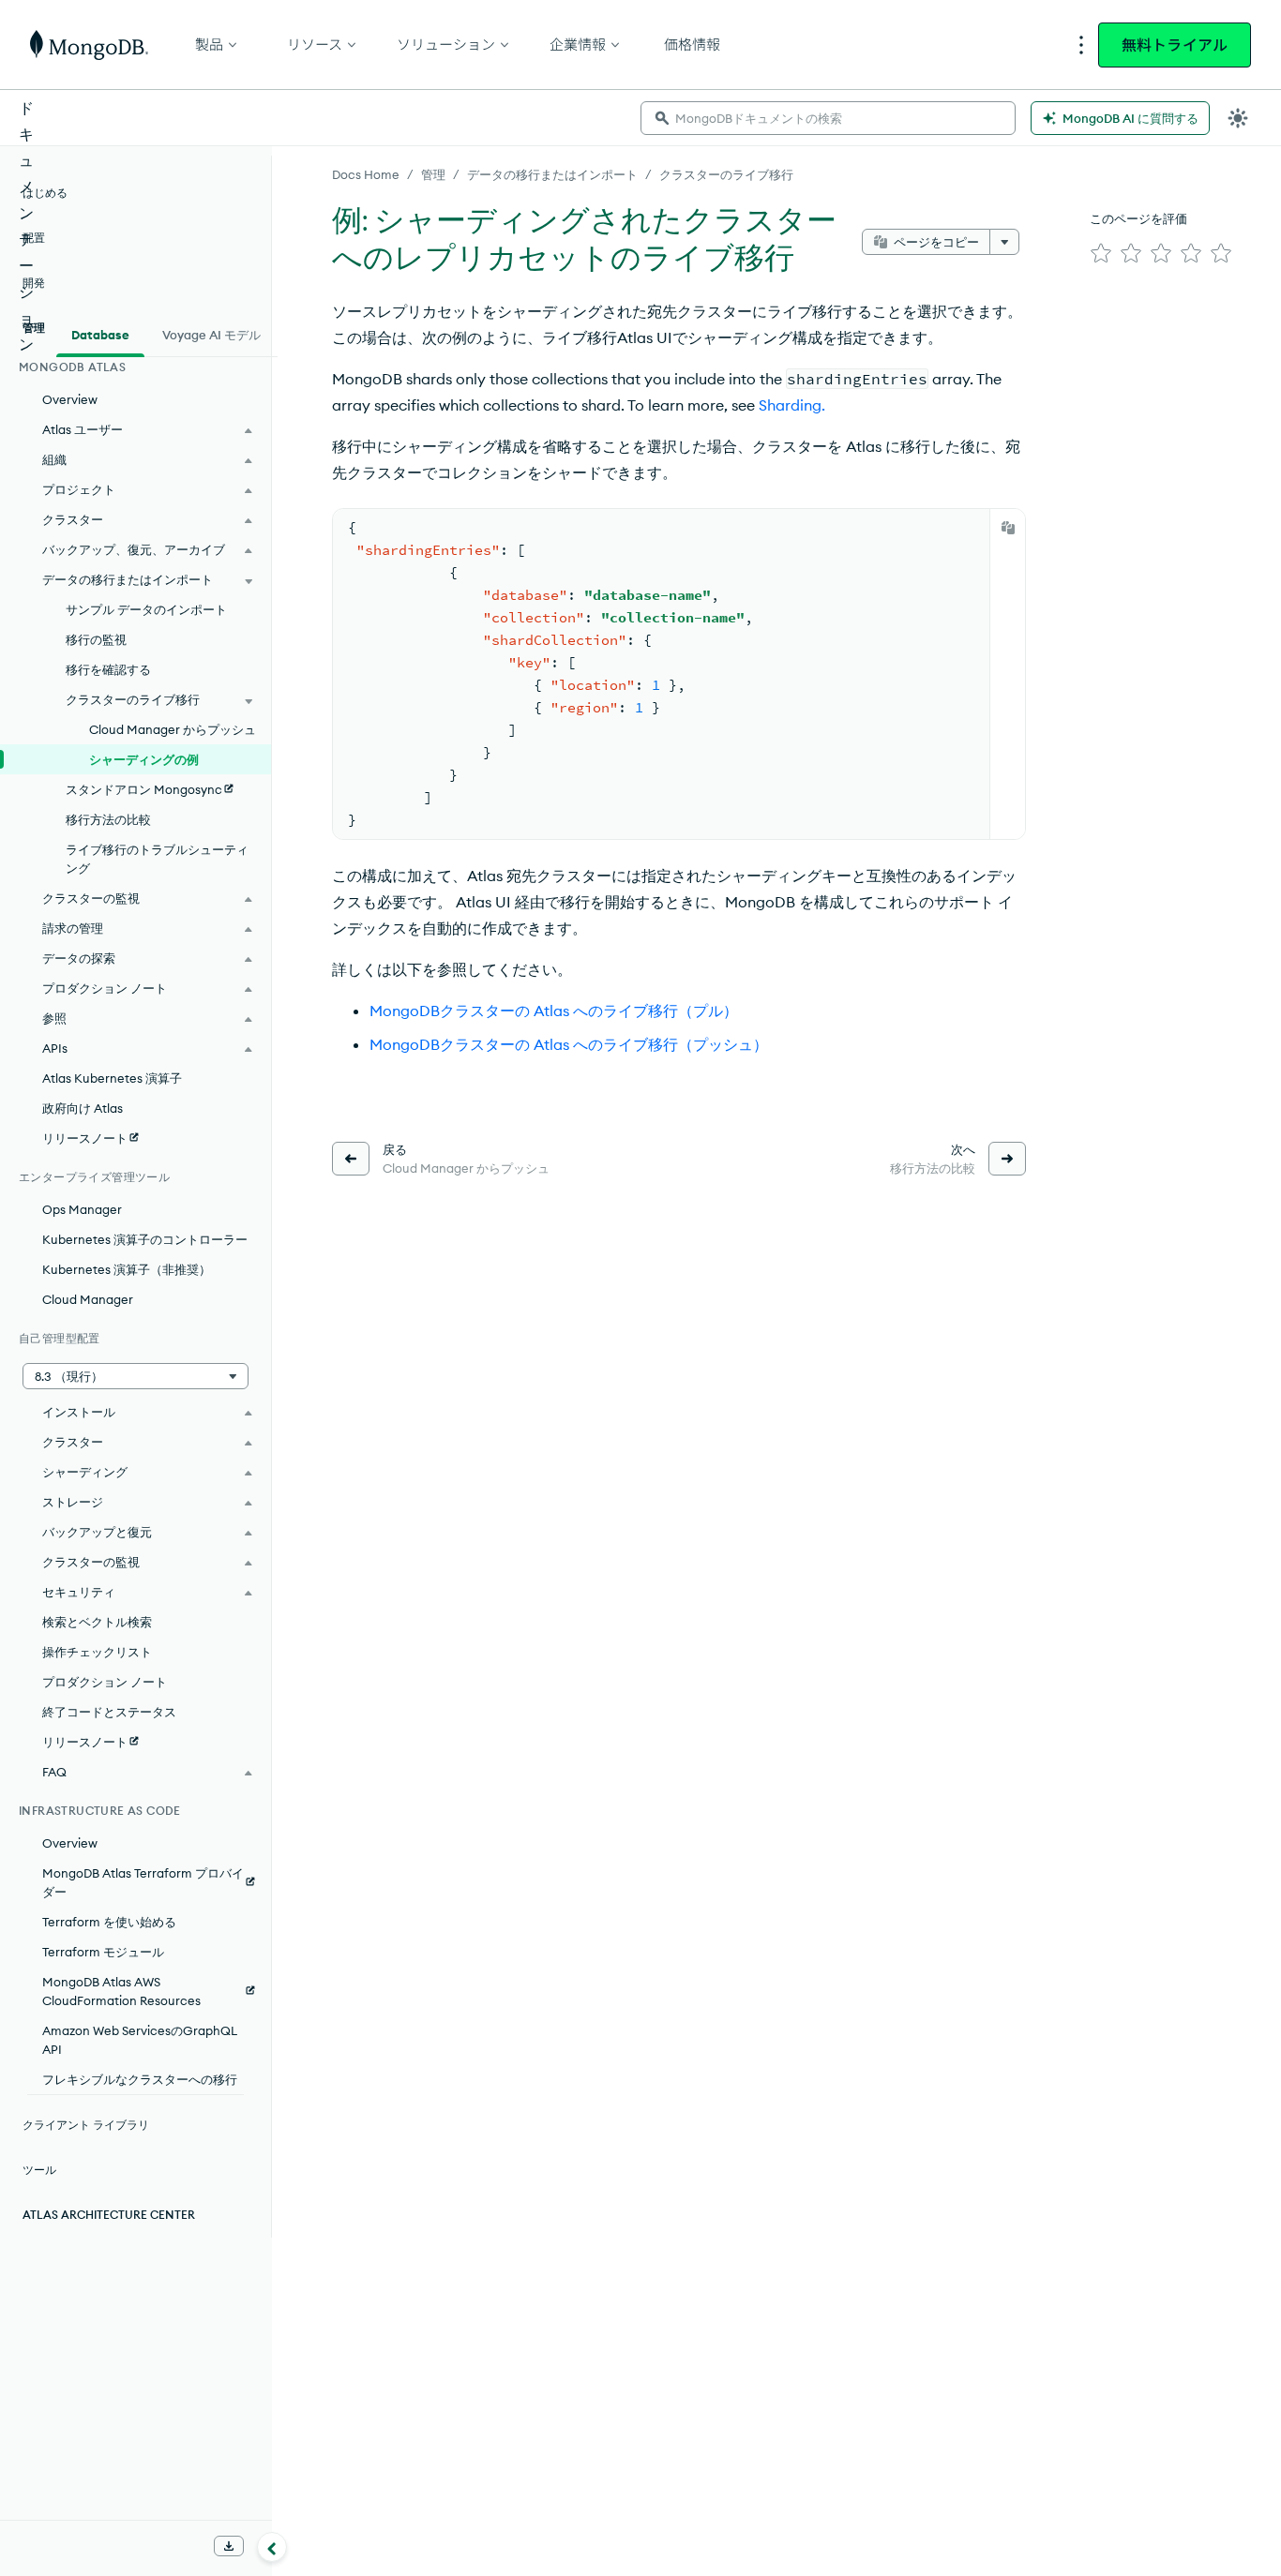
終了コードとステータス (109, 1712)
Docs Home (366, 174)
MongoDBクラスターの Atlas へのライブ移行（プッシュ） (569, 1044)
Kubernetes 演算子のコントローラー (145, 1239)
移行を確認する (108, 669)
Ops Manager (82, 1209)
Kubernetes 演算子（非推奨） (127, 1269)
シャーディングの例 (144, 759)
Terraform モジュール (103, 1952)
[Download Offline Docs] (229, 2546)
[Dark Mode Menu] (1238, 118)
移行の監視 (96, 639)
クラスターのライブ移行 (726, 174)
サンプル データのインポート (146, 609)
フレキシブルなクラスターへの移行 (140, 2079)
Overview (70, 399)
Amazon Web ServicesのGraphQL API (140, 2040)
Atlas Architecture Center (109, 2215)
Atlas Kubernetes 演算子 (112, 1078)
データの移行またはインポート (552, 174)
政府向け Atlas (83, 1108)
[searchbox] (828, 118)
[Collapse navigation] (272, 2547)
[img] (1101, 253)
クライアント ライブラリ (86, 2125)
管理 (433, 174)
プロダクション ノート (105, 1682)
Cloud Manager (88, 1299)
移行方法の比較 (108, 819)
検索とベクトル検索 (97, 1622)
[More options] (1004, 242)
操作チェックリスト (97, 1652)
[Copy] (1008, 528)
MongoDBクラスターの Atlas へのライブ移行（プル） (554, 1011)
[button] (136, 1376)
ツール (39, 2170)
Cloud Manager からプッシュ (173, 729)
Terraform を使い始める (109, 1922)
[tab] (100, 333)
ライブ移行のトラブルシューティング (157, 859)
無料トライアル (1175, 45)
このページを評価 (1138, 218)
